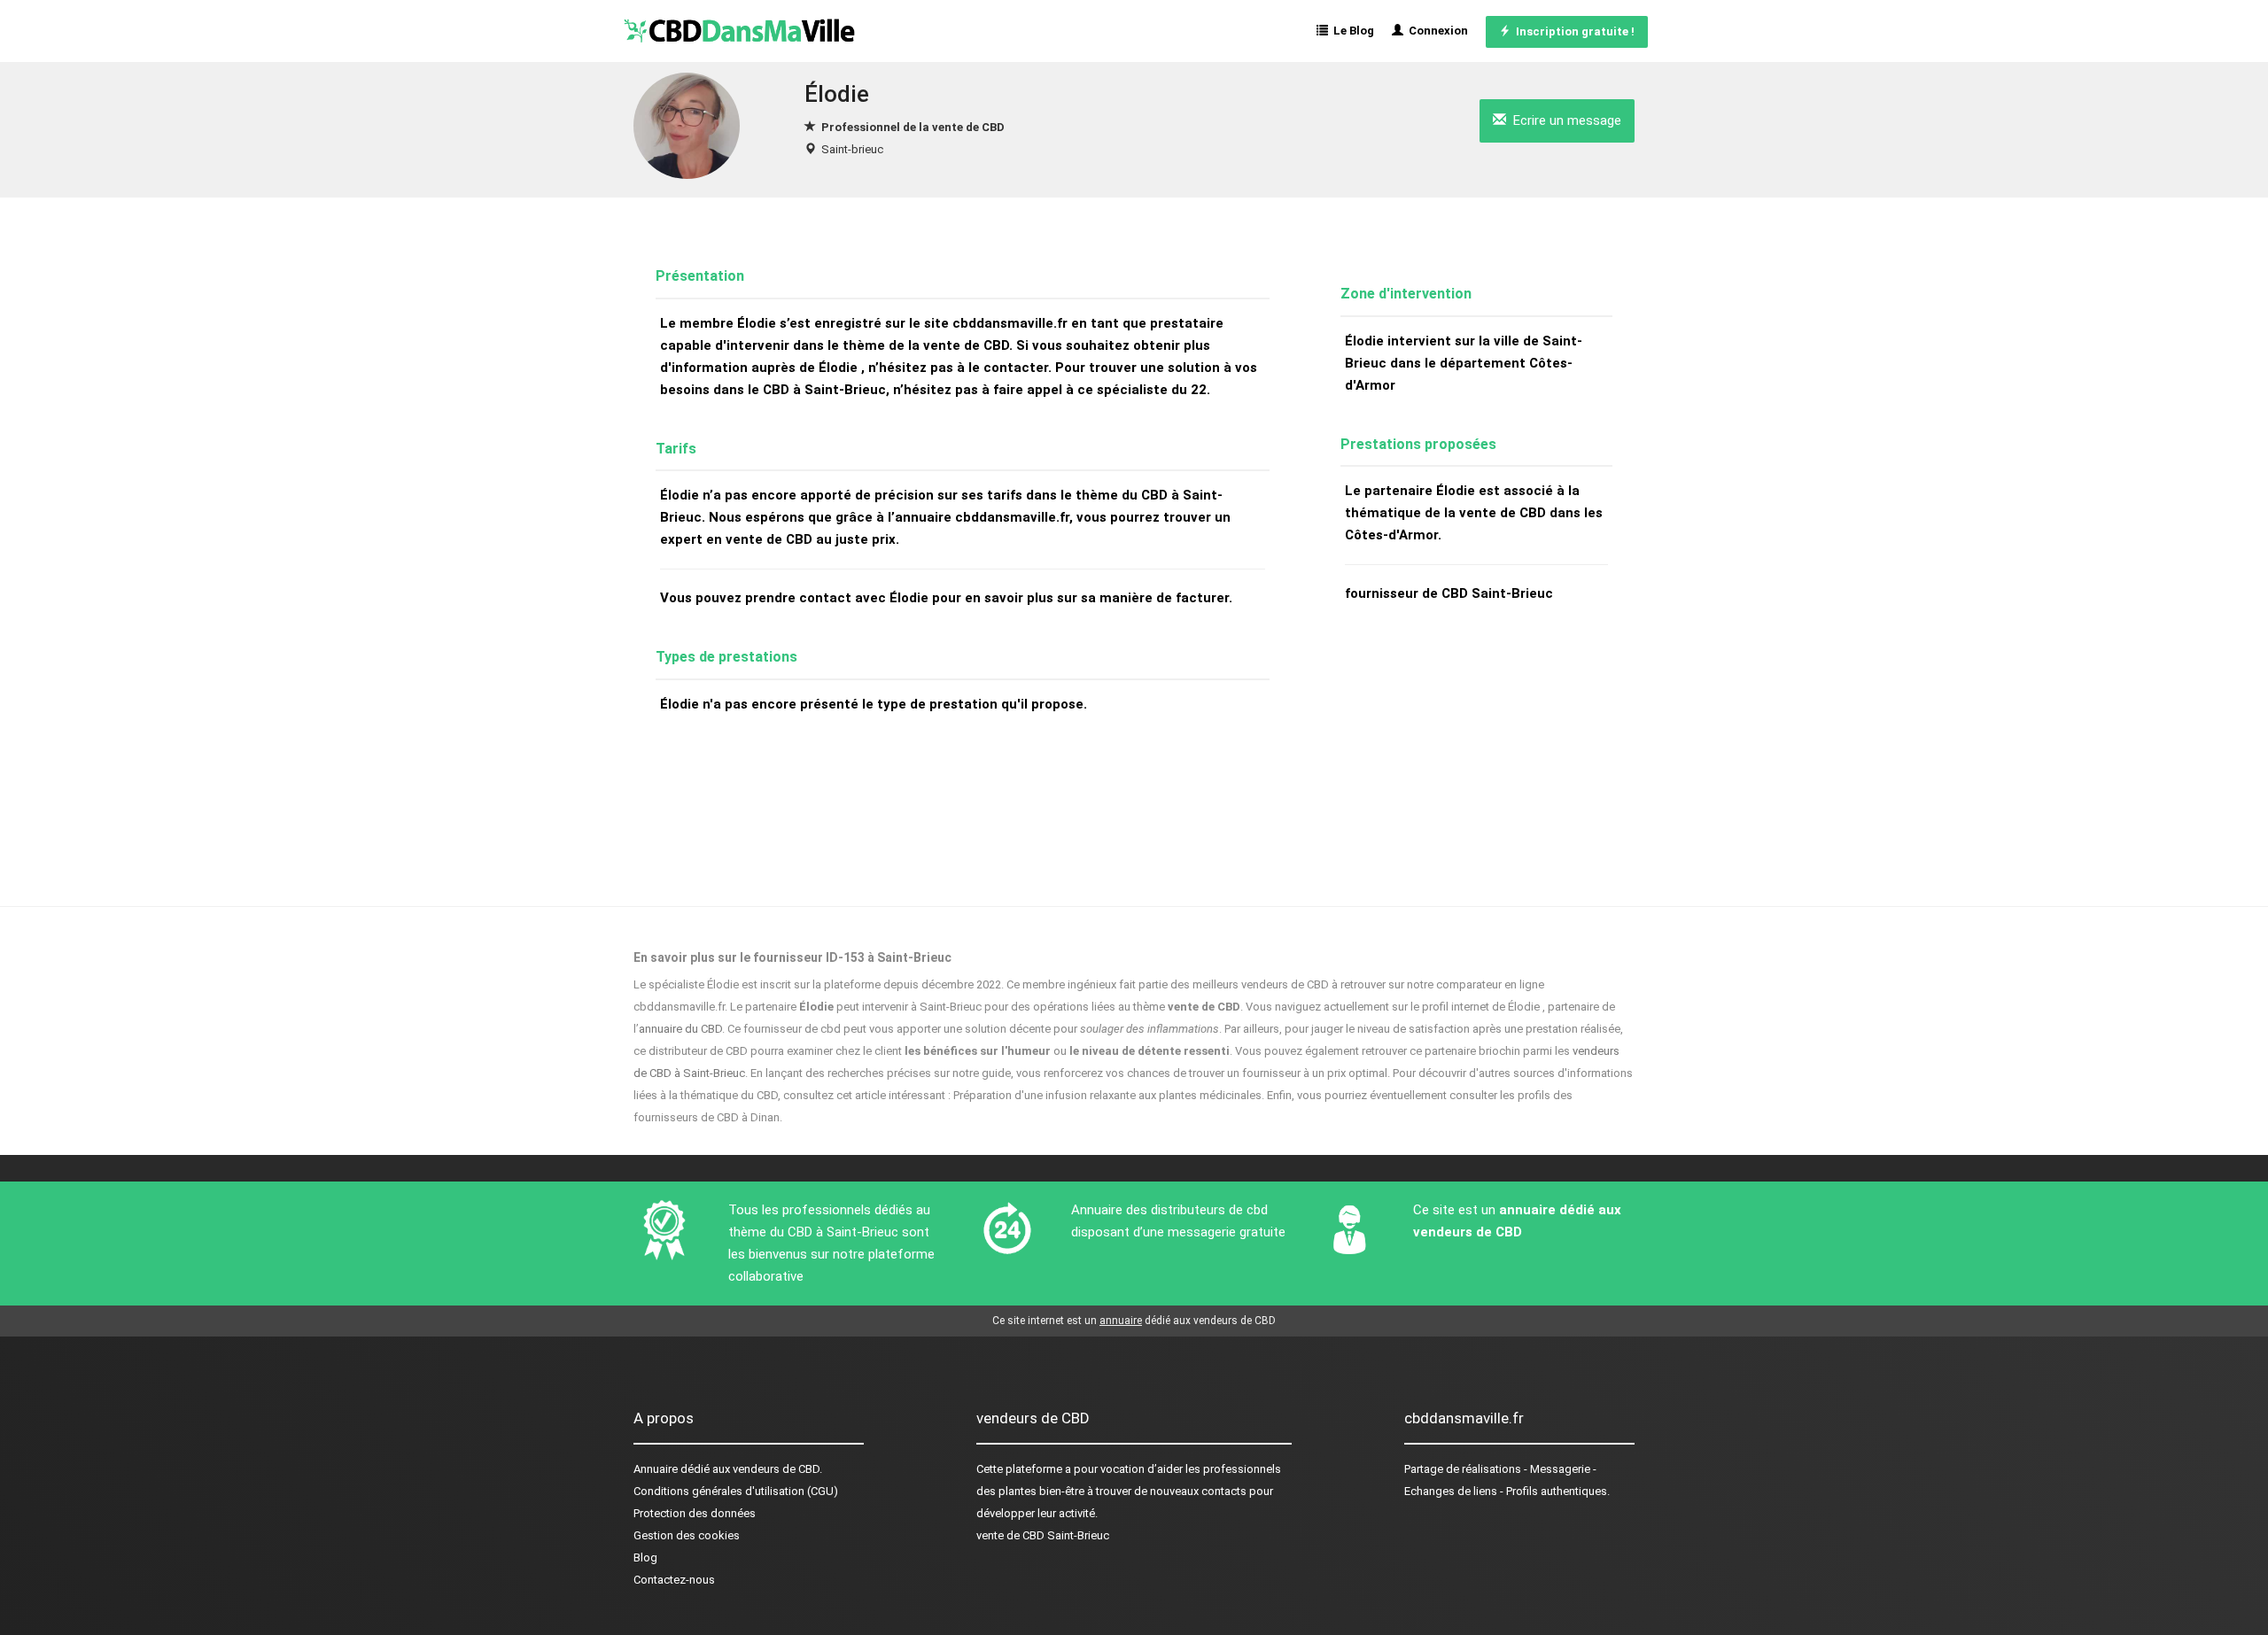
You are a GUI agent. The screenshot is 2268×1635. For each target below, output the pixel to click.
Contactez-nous (674, 1580)
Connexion (1436, 31)
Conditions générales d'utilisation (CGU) (736, 1491)
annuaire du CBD (680, 1029)
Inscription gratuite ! (1573, 31)
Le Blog (1351, 31)
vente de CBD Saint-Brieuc (1043, 1535)
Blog (645, 1558)
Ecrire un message (1564, 120)
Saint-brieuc (852, 149)
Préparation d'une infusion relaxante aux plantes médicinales (1107, 1095)
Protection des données (695, 1513)
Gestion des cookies (687, 1535)
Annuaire (656, 1469)
